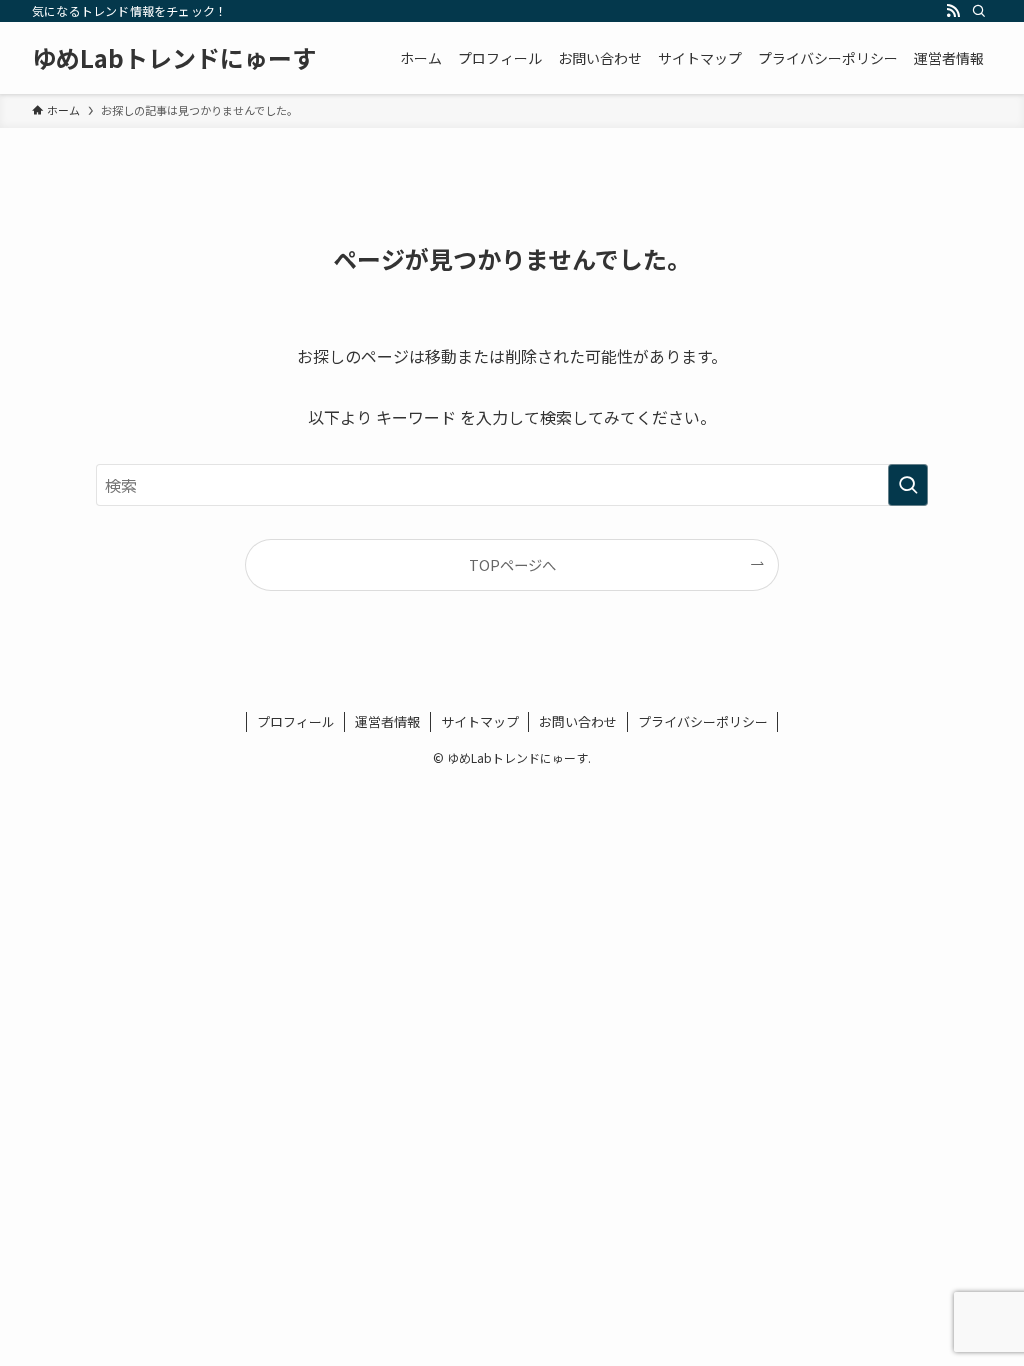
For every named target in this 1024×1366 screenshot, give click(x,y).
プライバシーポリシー (703, 721)
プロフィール (296, 721)
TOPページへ (512, 564)
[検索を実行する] (908, 485)
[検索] (979, 11)
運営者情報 (387, 721)
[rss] (953, 11)
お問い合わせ (578, 721)
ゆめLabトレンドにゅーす (174, 58)
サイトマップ (480, 721)
